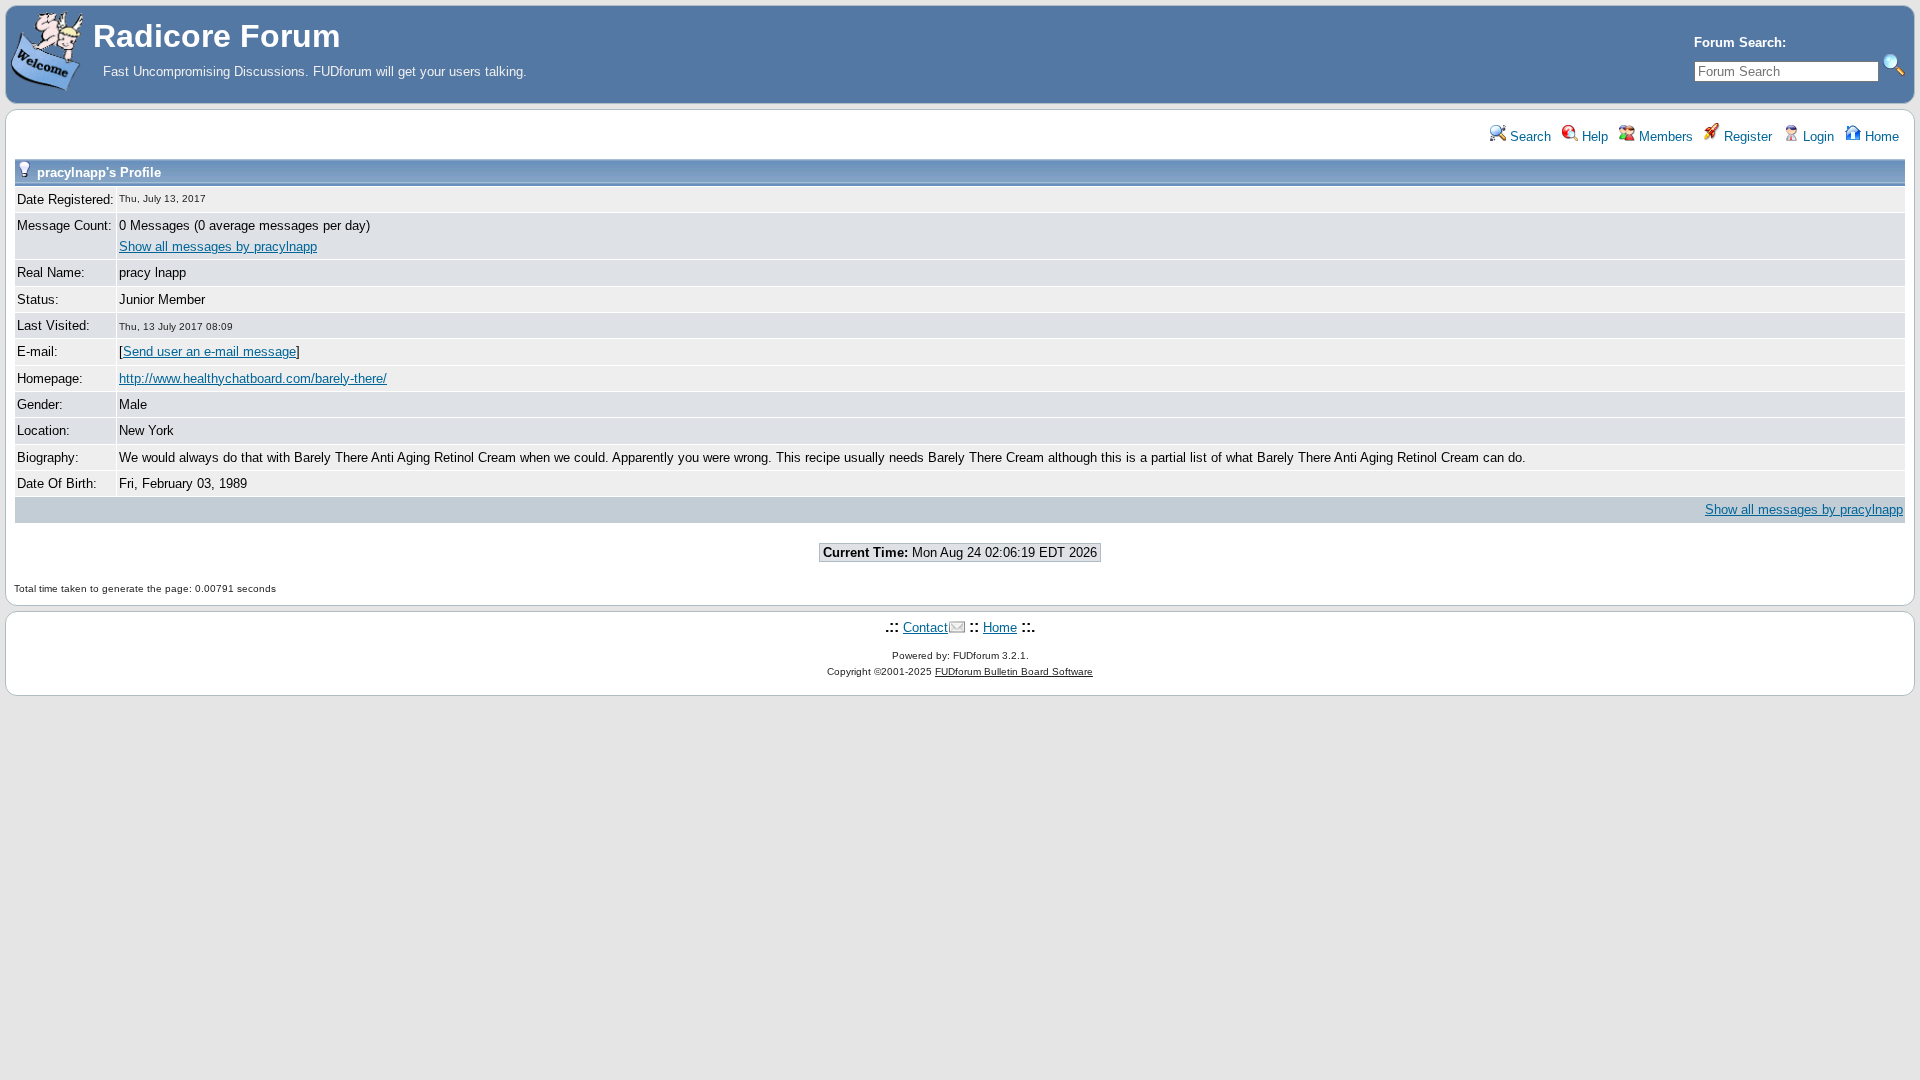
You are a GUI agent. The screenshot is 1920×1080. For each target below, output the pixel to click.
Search (1528, 136)
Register (1746, 136)
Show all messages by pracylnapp (218, 246)
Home (1880, 136)
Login (1816, 136)
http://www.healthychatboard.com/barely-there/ (253, 378)
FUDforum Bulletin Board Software (1014, 671)
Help (1593, 136)
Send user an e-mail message (209, 351)
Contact (925, 627)
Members (1664, 136)
